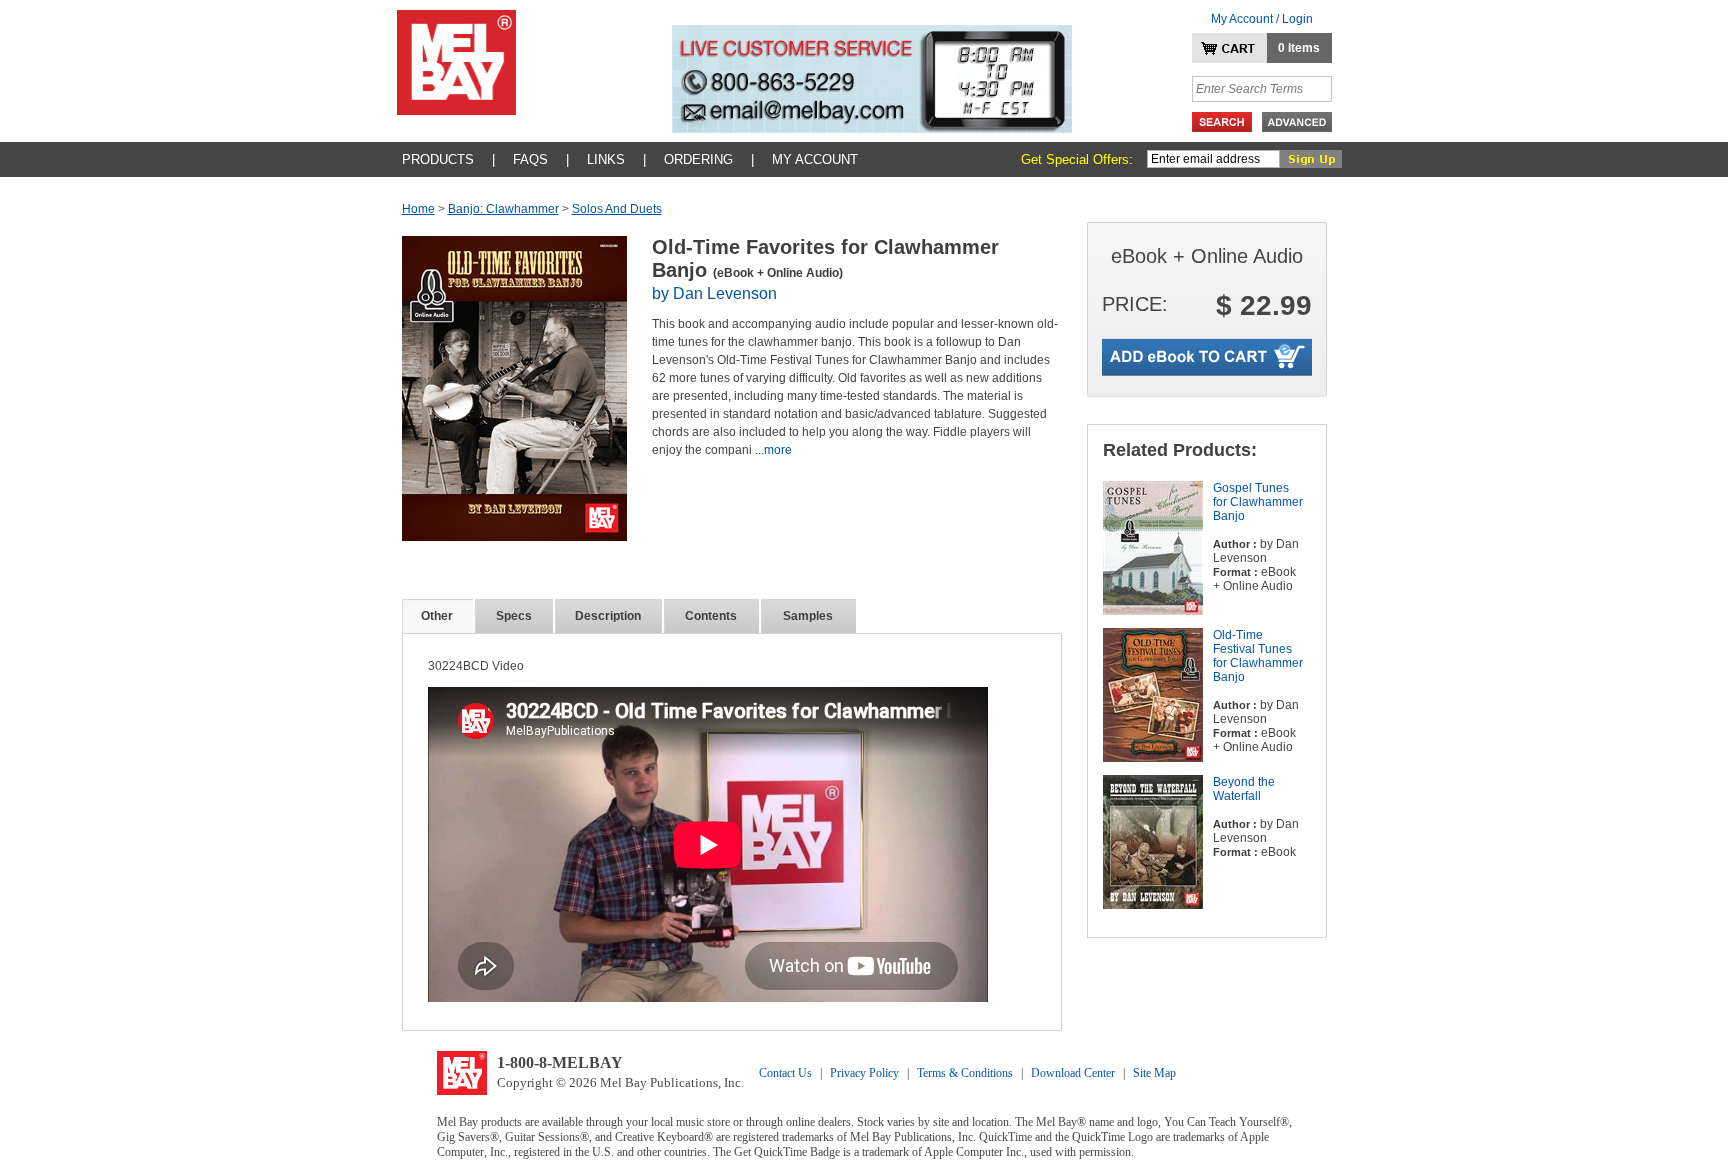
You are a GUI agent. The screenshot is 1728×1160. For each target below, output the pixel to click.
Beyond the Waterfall (1244, 789)
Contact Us (785, 1073)
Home (418, 209)
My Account (815, 159)
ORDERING (698, 159)
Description (608, 616)
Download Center (1073, 1073)
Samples (808, 616)
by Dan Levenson (714, 293)
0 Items (1299, 48)
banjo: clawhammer (503, 209)
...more (773, 450)
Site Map (1154, 1073)
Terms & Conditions (965, 1073)
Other (437, 616)
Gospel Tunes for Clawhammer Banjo (1258, 502)
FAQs (530, 159)
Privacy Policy (864, 1073)
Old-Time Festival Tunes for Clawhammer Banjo (1258, 656)
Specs (514, 616)
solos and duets (617, 209)
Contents (711, 616)
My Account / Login (1262, 19)
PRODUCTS (438, 159)
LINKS (606, 159)
